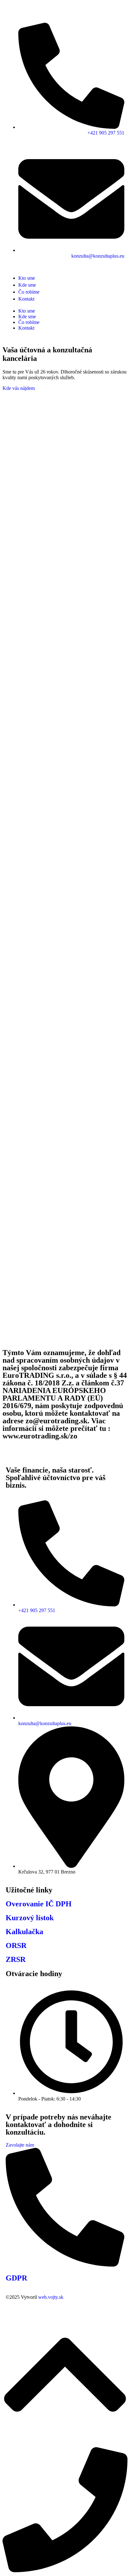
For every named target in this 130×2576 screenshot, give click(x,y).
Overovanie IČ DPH (39, 1904)
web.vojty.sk (51, 2297)
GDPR (16, 2278)
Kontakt (26, 328)
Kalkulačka (24, 1932)
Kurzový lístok (30, 1918)
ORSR (16, 1945)
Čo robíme (29, 322)
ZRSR (16, 1959)
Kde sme (27, 317)
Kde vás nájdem (19, 388)
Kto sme (27, 311)
